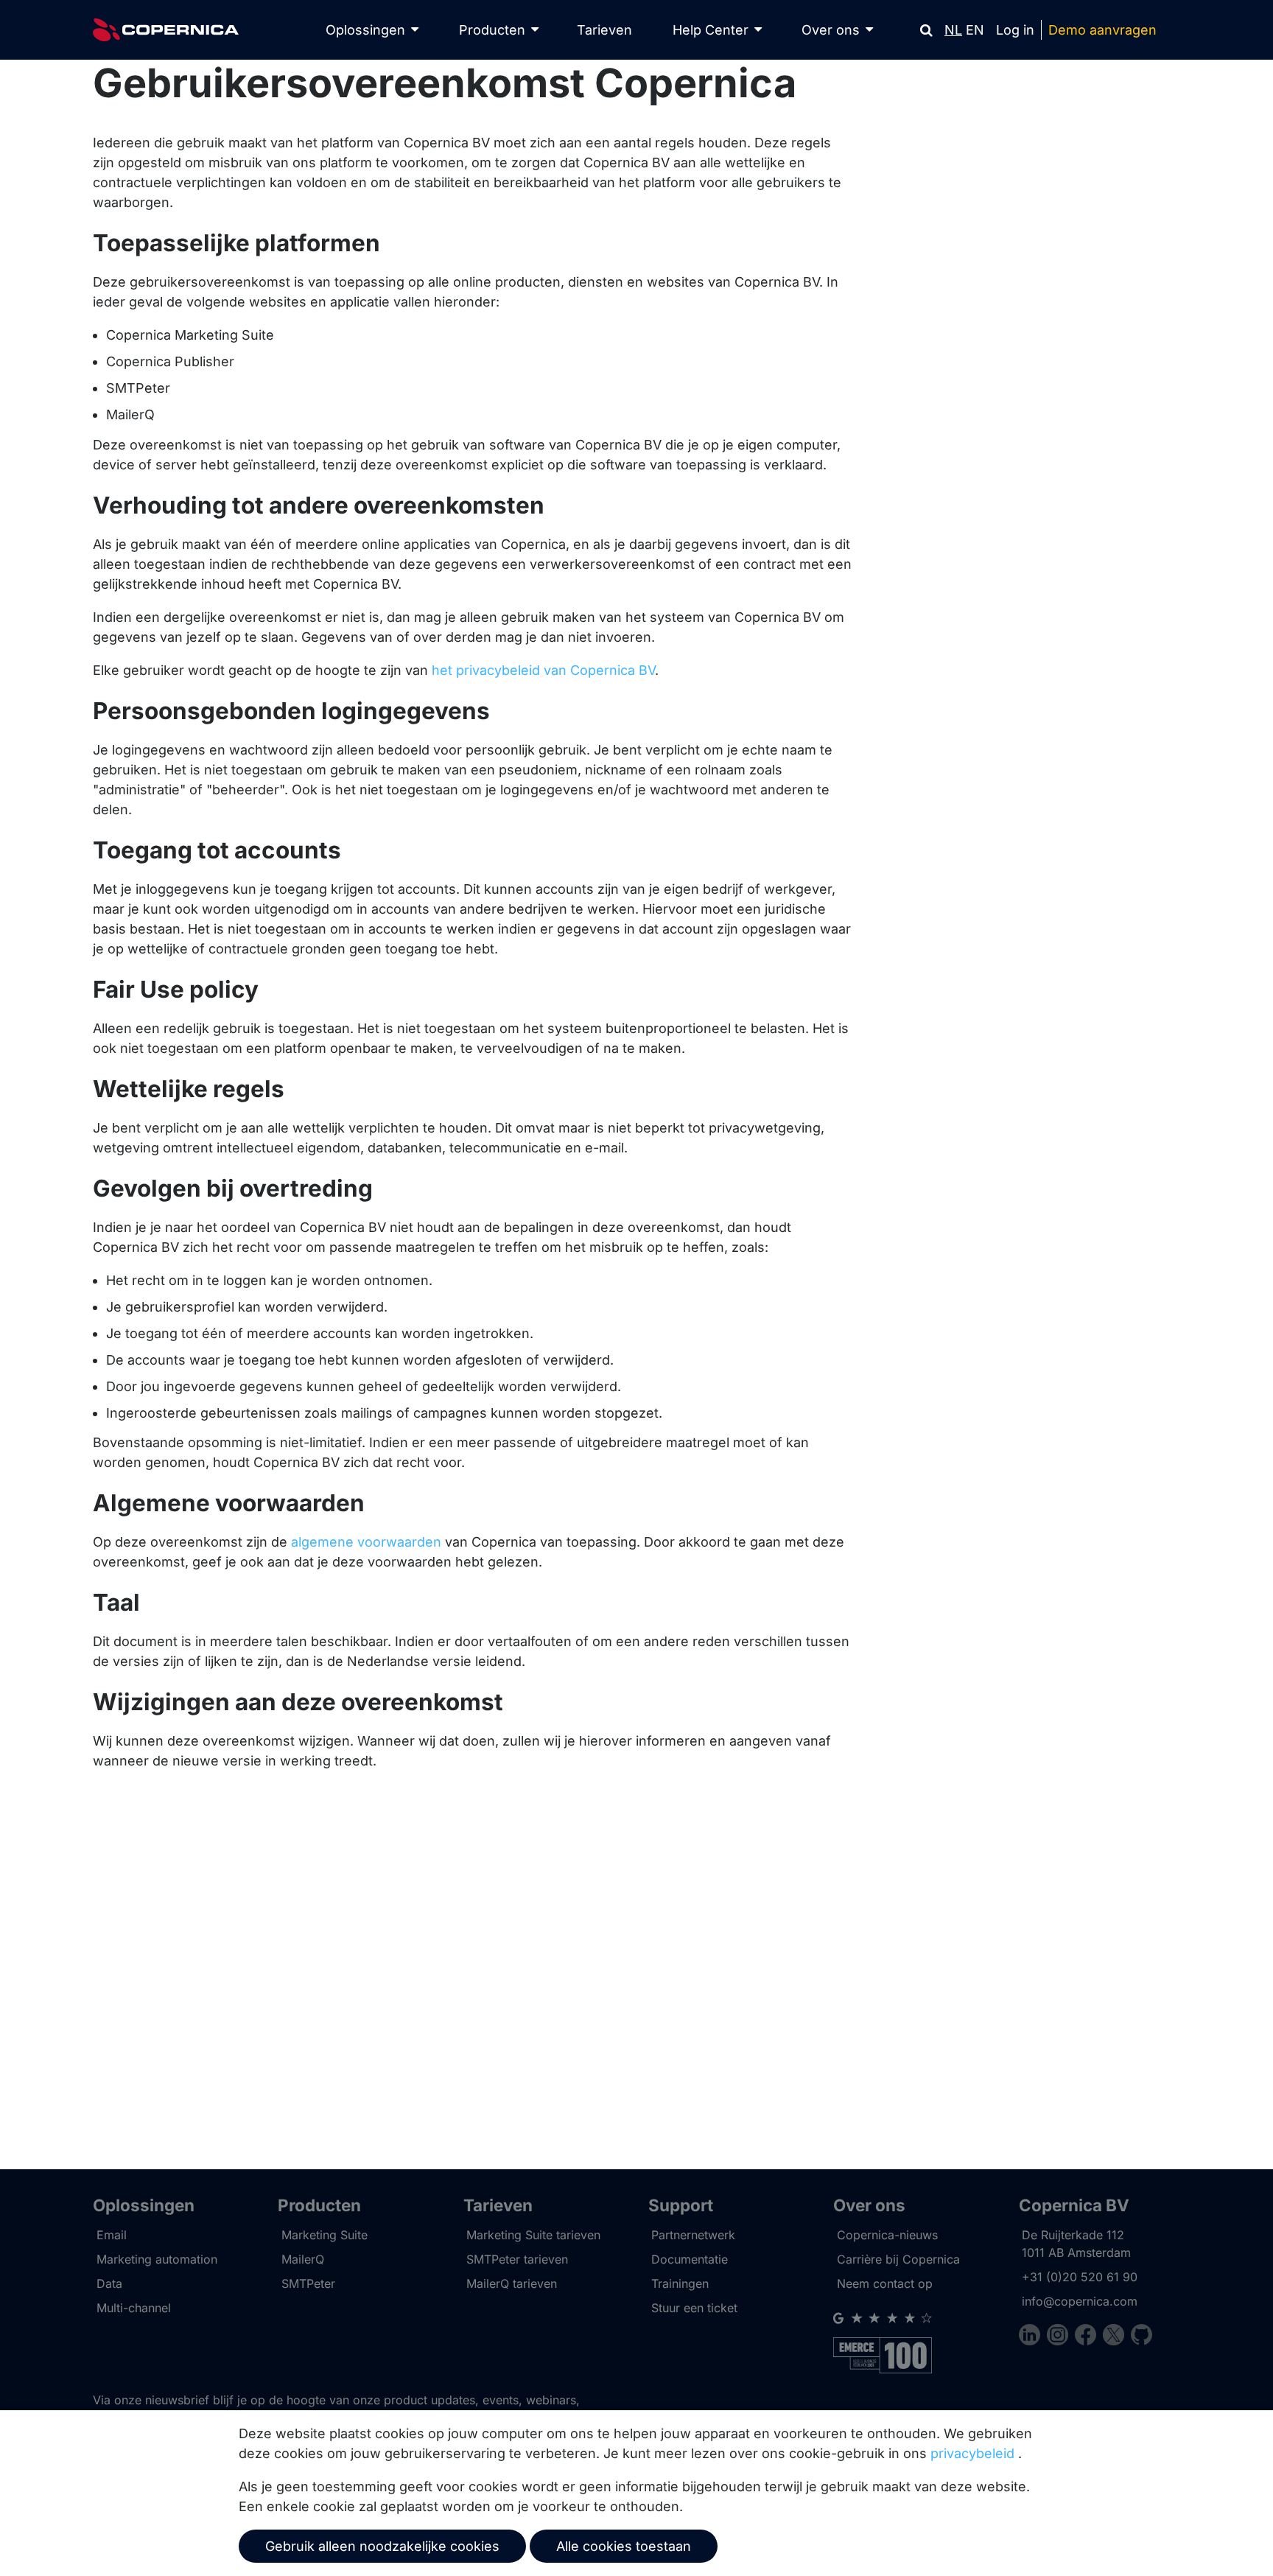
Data (109, 2283)
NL (953, 30)
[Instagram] (1061, 2337)
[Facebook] (1089, 2337)
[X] (1117, 2337)
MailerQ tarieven (512, 2283)
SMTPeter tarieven (517, 2259)
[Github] (1142, 2337)
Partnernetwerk (693, 2235)
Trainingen (680, 2283)
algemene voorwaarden (366, 1542)
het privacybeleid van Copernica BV (543, 670)
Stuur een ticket (694, 2308)
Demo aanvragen (1102, 30)
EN (975, 30)
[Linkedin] (1033, 2337)
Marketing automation (157, 2259)
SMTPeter (308, 2283)
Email (112, 2235)
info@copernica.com (1080, 2301)
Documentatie (690, 2259)
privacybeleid (972, 2453)
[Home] (166, 30)
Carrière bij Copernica (898, 2259)
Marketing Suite (325, 2235)
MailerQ (303, 2259)
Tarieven (604, 30)
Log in (1015, 30)
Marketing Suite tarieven (533, 2235)
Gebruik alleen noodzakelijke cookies (382, 2546)
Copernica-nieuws (887, 2235)
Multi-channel (134, 2308)
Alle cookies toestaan (624, 2546)
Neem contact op (885, 2283)
